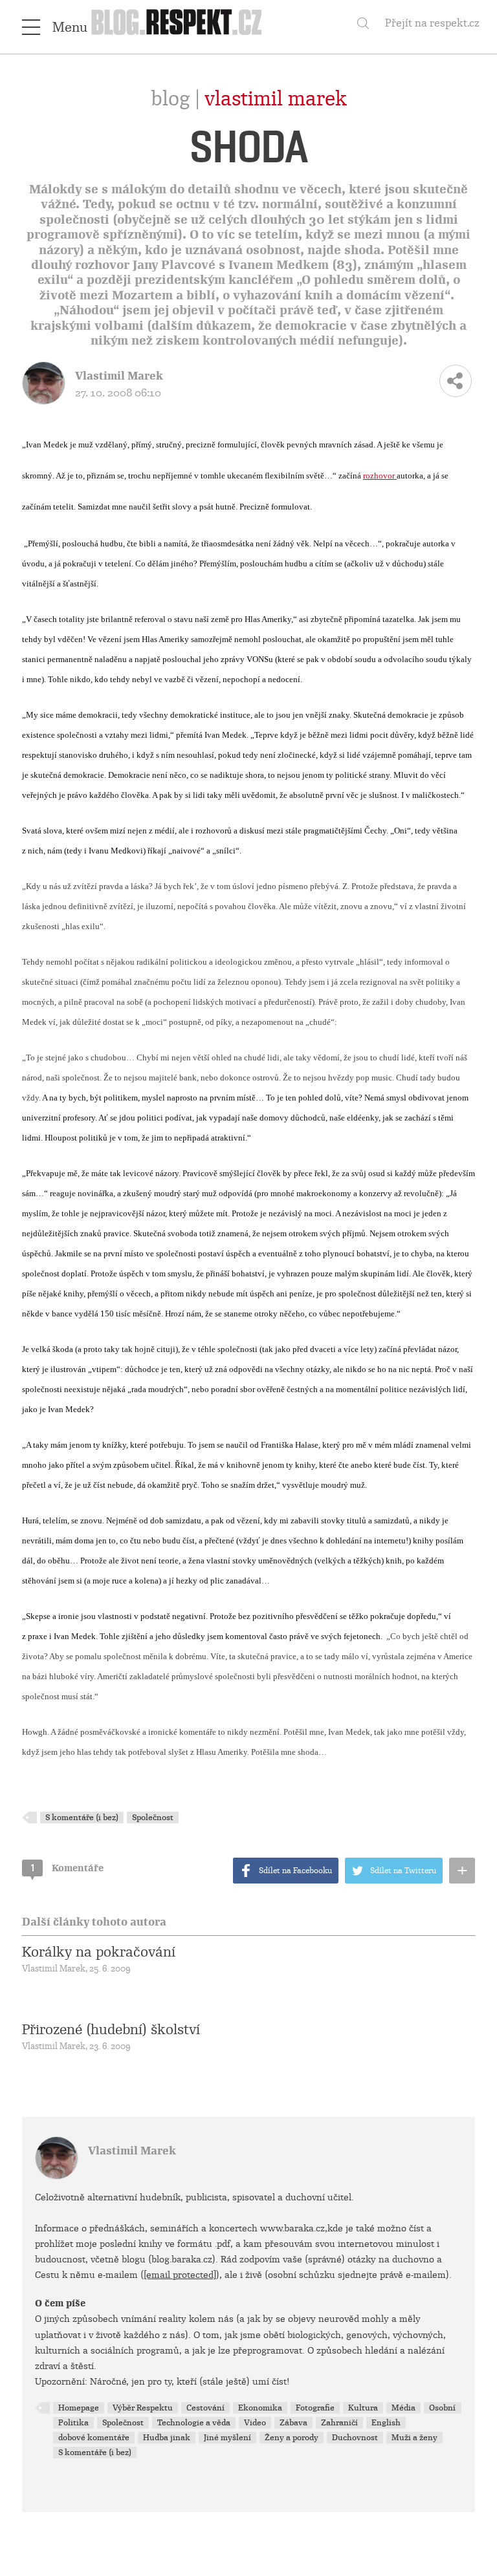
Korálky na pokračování (99, 1952)
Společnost (153, 1818)
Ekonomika (260, 2408)
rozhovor (380, 476)
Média (403, 2408)
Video (255, 2423)
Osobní (442, 2408)
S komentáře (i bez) (82, 1818)
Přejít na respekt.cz (432, 23)
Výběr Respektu (143, 2408)
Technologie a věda (194, 2423)
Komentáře (67, 1868)
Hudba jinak (167, 2438)
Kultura (363, 2408)
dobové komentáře (94, 2438)
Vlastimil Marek (276, 99)
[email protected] (180, 2275)
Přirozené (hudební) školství (111, 2030)
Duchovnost (355, 2438)
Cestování (205, 2408)
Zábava (293, 2423)
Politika (73, 2423)
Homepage (79, 2408)
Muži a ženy (414, 2438)
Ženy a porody (292, 2438)
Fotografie (315, 2408)
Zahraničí (339, 2423)
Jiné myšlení (227, 2438)
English (386, 2423)
